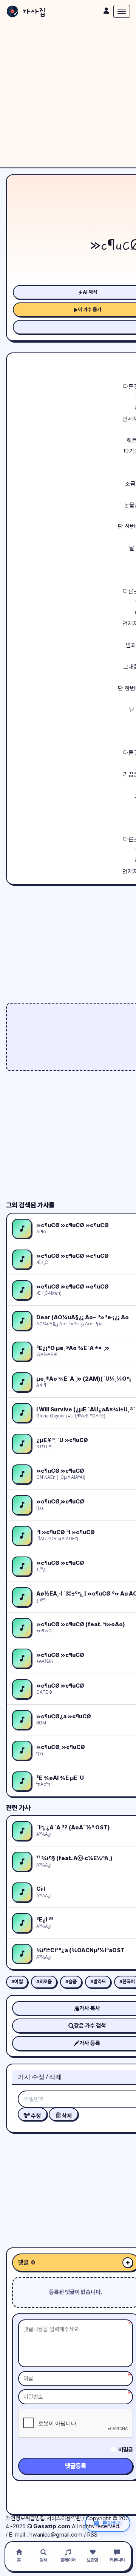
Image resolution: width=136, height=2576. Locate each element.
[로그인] (106, 11)
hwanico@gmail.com (56, 2535)
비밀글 (126, 2450)
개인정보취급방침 (25, 2518)
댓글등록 (76, 2466)
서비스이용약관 (64, 2518)
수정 (35, 2116)
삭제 (66, 2116)
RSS (92, 2535)
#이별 (17, 1982)
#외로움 (44, 1982)
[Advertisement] (68, 95)
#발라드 (98, 1982)
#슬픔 (71, 1982)
